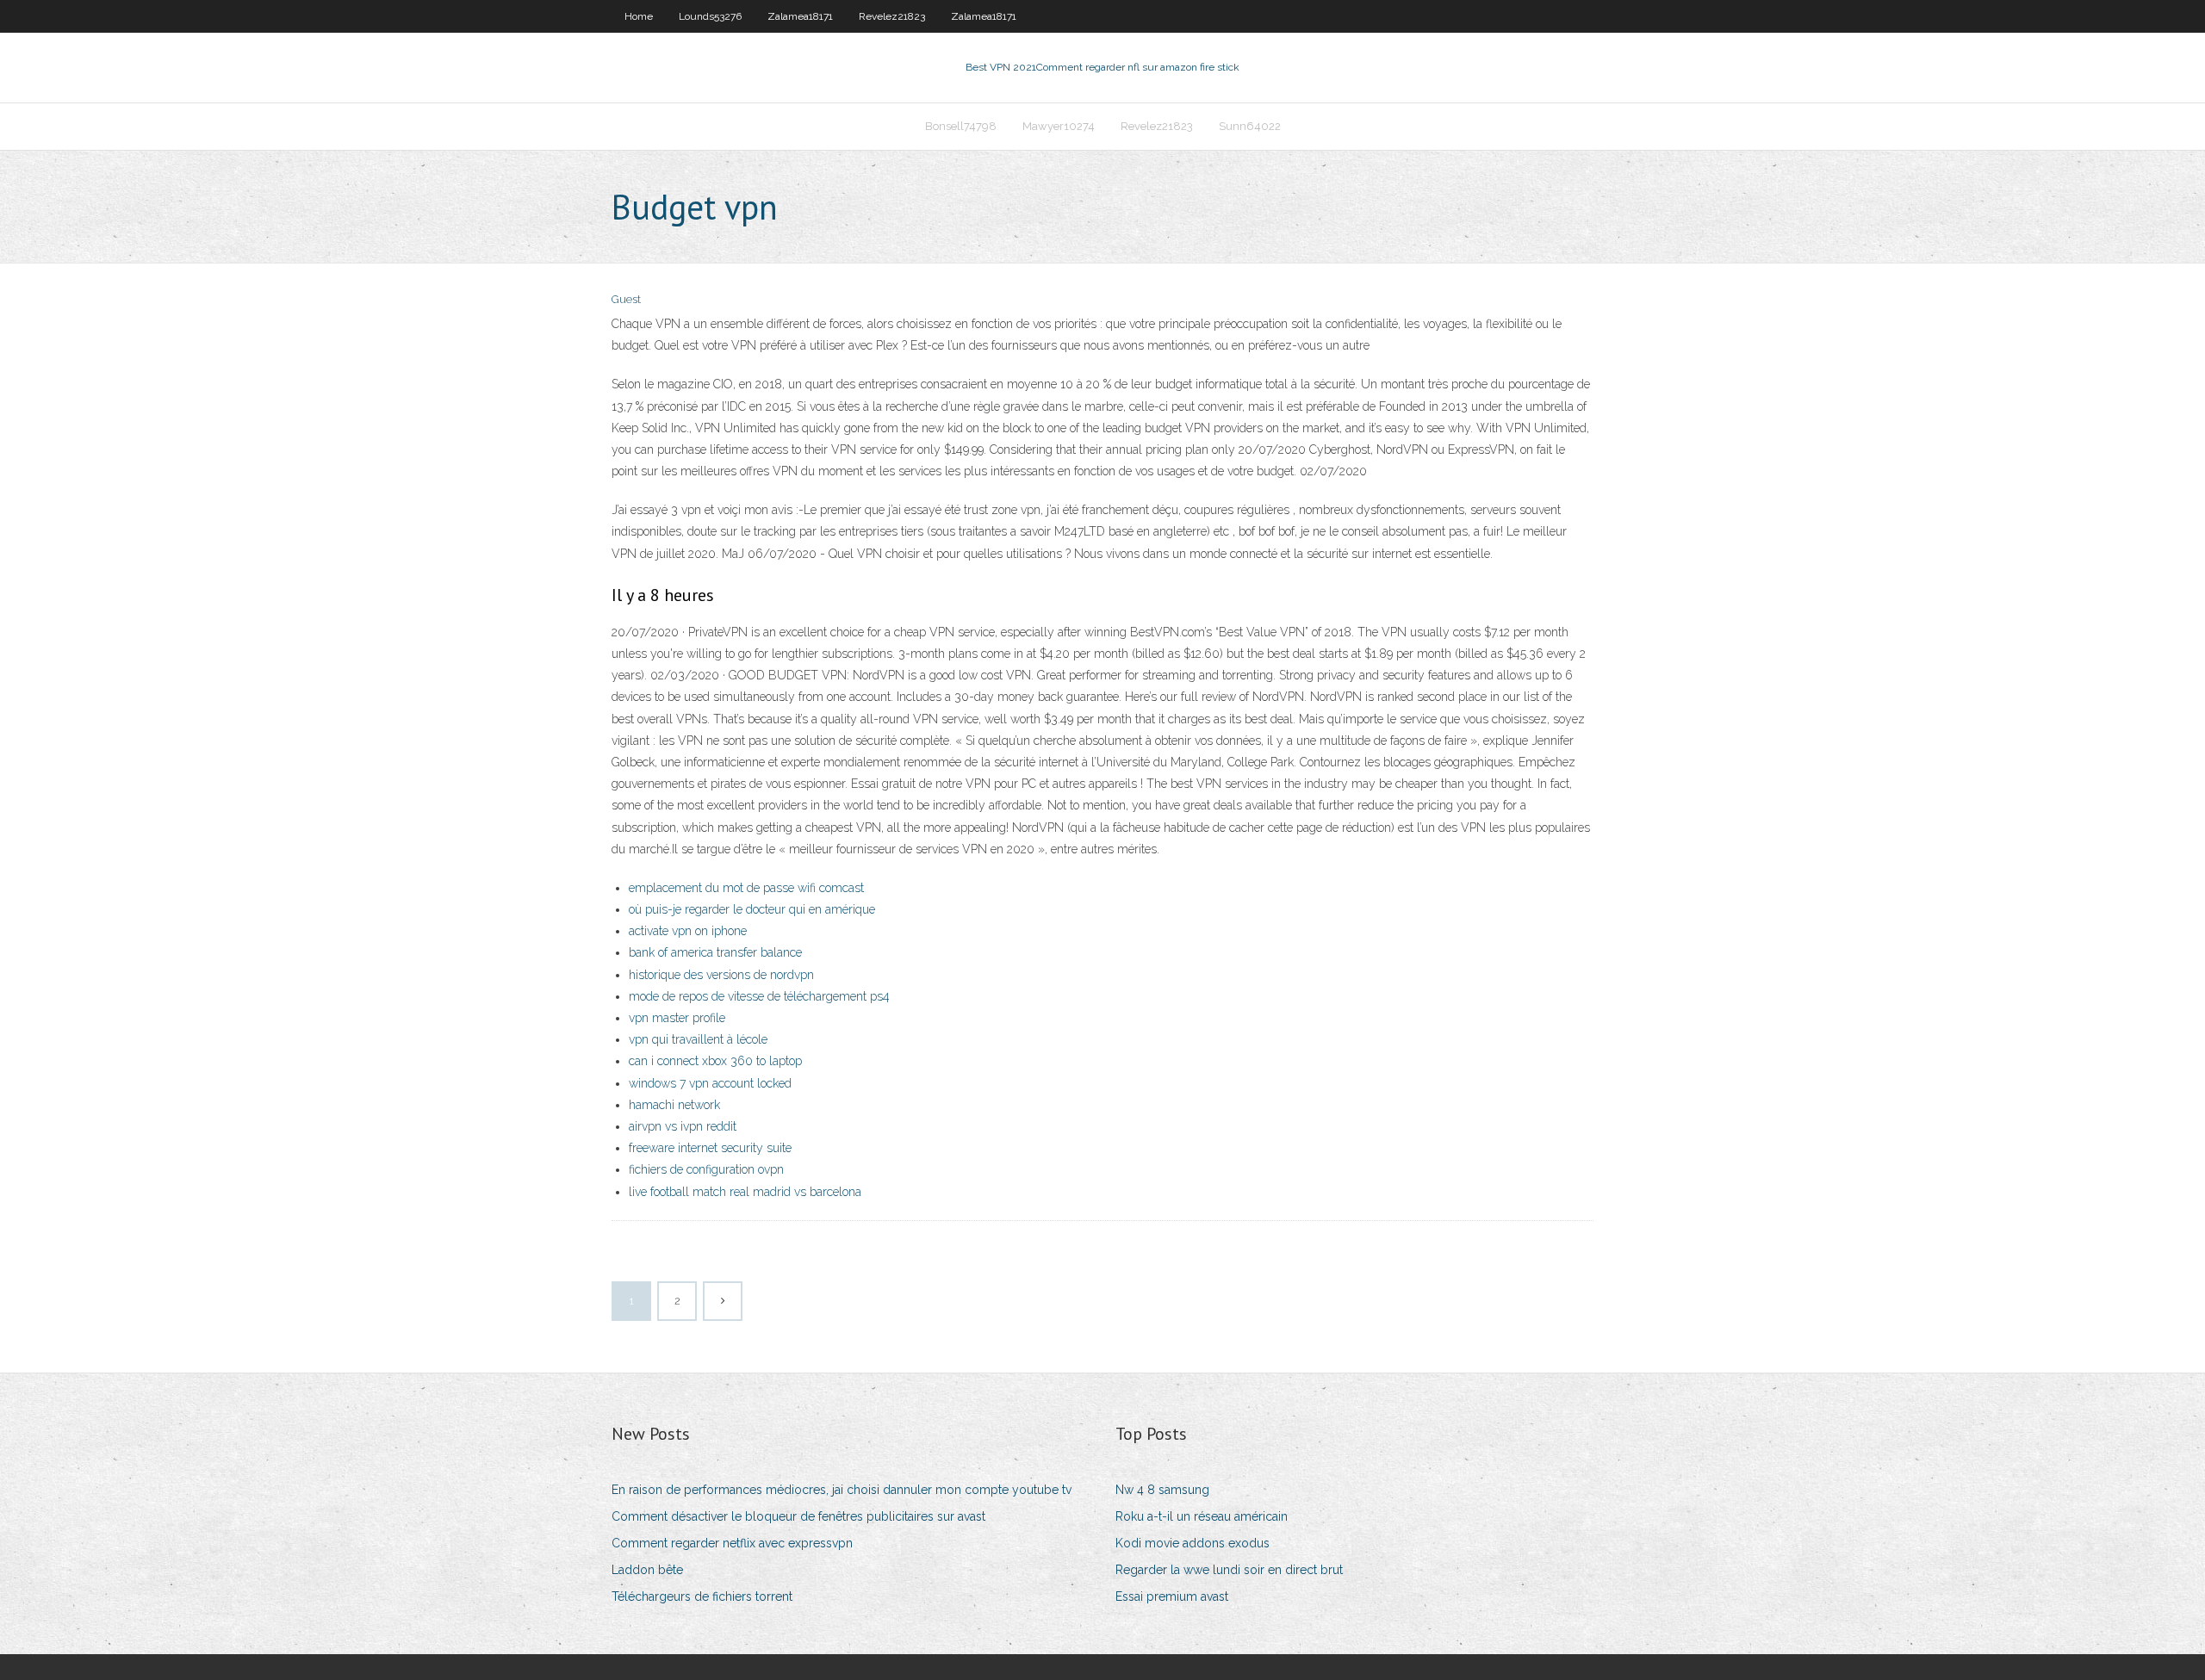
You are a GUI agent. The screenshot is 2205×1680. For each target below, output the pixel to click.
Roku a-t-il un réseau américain (1202, 1516)
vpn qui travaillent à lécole (698, 1039)
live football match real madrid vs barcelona (745, 1192)
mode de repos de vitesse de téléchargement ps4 (759, 996)
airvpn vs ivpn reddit (683, 1126)
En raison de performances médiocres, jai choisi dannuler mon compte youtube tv (842, 1490)
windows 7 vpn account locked (710, 1083)
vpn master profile (677, 1018)
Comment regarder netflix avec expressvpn (732, 1543)
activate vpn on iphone (688, 931)
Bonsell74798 (961, 126)
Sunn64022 (1250, 126)
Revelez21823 (892, 16)
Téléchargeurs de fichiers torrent (702, 1596)
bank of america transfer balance (715, 952)
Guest (626, 299)
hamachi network (674, 1105)
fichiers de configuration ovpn (706, 1169)
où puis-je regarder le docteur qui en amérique (752, 909)
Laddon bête (647, 1570)
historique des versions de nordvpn (721, 975)
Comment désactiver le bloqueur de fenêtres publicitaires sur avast (798, 1516)
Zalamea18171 (800, 16)
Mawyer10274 (1059, 126)
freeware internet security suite (710, 1148)
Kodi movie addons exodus (1193, 1543)
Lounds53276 (710, 16)
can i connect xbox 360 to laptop (715, 1061)
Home (639, 16)
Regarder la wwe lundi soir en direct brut (1229, 1570)
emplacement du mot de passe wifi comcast (746, 888)
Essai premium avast (1172, 1596)
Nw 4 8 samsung (1162, 1490)
